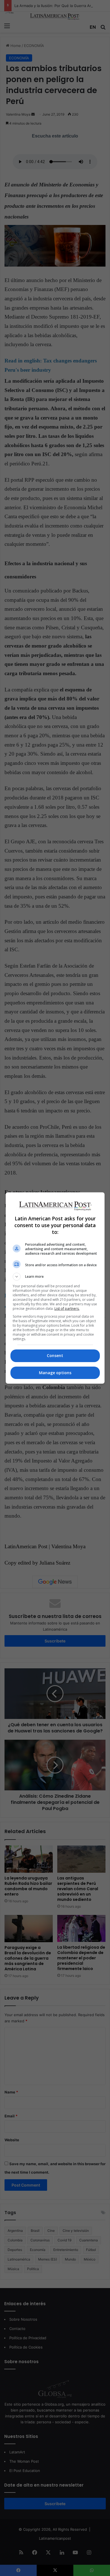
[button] (55, 1277)
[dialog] (55, 1288)
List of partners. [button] (67, 1309)
